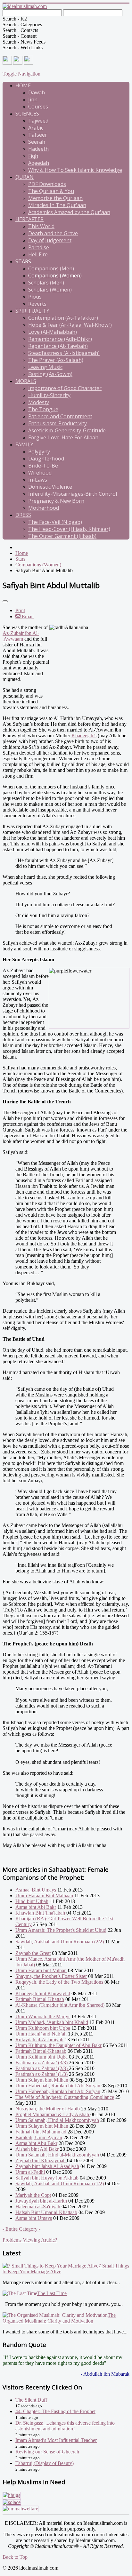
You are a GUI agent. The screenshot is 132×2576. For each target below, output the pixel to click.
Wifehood (40, 473)
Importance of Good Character (65, 388)
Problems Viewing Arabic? (30, 2240)
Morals (26, 381)
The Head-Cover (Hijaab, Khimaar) (69, 529)
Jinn (33, 100)
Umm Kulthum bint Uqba (41, 2057)
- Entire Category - (21, 2229)
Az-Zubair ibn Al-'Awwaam (21, 636)
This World (41, 226)
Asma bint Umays (34, 2218)
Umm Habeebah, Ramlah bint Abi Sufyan (58, 2086)
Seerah (37, 142)
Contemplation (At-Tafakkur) (63, 318)
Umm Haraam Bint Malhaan (44, 1896)
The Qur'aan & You (51, 191)
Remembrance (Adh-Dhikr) (60, 339)
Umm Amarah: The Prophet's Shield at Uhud (61, 1930)
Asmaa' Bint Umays (36, 1890)
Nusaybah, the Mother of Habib (48, 2109)
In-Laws (38, 480)
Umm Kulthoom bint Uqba (43, 2028)
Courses (38, 107)
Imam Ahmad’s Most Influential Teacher (56, 2440)
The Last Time (52, 2293)
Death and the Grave (53, 233)
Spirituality (32, 311)
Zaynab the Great (33, 1953)
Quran (25, 177)
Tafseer (38, 135)
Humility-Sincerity (49, 395)
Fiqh (33, 156)
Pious (35, 297)
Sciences (27, 114)
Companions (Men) (51, 268)
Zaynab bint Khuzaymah (41, 2160)
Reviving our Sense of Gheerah (47, 2452)
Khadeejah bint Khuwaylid (43, 1993)
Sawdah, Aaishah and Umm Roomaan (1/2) (60, 2184)
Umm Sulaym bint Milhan (42, 2080)
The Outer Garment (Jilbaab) (62, 536)
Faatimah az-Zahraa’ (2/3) (42, 2068)
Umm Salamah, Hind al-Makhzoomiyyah (57, 2120)
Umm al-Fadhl (30, 2172)
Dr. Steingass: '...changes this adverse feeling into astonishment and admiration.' (65, 2426)
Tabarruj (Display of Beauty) (45, 2463)
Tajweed (38, 121)
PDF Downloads (47, 184)
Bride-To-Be (43, 466)
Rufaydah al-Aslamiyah (39, 2040)
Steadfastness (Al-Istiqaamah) (64, 353)
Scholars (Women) (50, 290)
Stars (23, 261)
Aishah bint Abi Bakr (37, 2149)
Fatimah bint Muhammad (41, 2132)
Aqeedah (39, 163)
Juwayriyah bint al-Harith (41, 2201)
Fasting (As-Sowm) (50, 374)
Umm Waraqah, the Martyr (43, 2016)
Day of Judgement (50, 240)
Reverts (37, 304)
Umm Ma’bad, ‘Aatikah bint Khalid (52, 2022)
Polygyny (39, 452)
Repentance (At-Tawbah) (58, 346)
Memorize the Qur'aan (55, 198)
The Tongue (43, 409)
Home (23, 85)
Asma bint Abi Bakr (36, 1907)
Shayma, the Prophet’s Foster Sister (51, 1976)
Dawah (37, 92)
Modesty (39, 402)
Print (20, 610)
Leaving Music (45, 367)
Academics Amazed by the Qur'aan (69, 212)
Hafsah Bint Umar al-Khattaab (46, 2212)
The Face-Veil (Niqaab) (55, 522)
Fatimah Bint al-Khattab (40, 1999)
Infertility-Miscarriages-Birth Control (73, 494)
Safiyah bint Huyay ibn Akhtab (48, 2178)
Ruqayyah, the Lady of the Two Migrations (59, 1982)
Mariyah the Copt (33, 2195)
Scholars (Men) (46, 283)
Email (27, 616)
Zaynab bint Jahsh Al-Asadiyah (47, 2166)
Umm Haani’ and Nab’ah (41, 2034)
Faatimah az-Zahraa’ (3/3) (42, 2063)
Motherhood (44, 508)
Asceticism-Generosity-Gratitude (67, 430)
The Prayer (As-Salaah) (56, 360)
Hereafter (29, 219)
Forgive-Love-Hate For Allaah (63, 437)
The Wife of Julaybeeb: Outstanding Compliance (65, 2097)
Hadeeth (38, 149)
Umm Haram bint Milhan (41, 1970)
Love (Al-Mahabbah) (53, 332)
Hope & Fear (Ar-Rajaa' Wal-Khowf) (70, 325)
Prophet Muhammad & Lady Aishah (53, 2114)
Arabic (36, 128)
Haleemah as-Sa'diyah (38, 2207)
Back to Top (15, 2557)
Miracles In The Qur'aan (57, 205)
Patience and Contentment (60, 416)
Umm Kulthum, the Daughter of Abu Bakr (58, 2045)
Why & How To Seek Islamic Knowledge (75, 170)
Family (24, 444)
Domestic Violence (50, 487)
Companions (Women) (55, 276)
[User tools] (5, 601)
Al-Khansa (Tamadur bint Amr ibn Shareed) (60, 2005)
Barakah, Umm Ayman (39, 2137)
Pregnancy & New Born (56, 501)
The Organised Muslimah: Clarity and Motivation (59, 2318)
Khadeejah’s (84, 736)
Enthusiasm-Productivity (58, 423)
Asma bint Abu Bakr (36, 2143)
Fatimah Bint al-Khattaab (41, 2051)
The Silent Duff (31, 2400)
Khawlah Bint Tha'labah (40, 1913)
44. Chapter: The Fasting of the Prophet (55, 2411)
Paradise (39, 247)
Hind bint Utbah (32, 1901)
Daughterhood (46, 459)
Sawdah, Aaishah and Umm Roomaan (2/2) (60, 1942)
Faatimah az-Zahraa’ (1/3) (41, 2074)
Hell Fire (38, 254)
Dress (23, 515)
